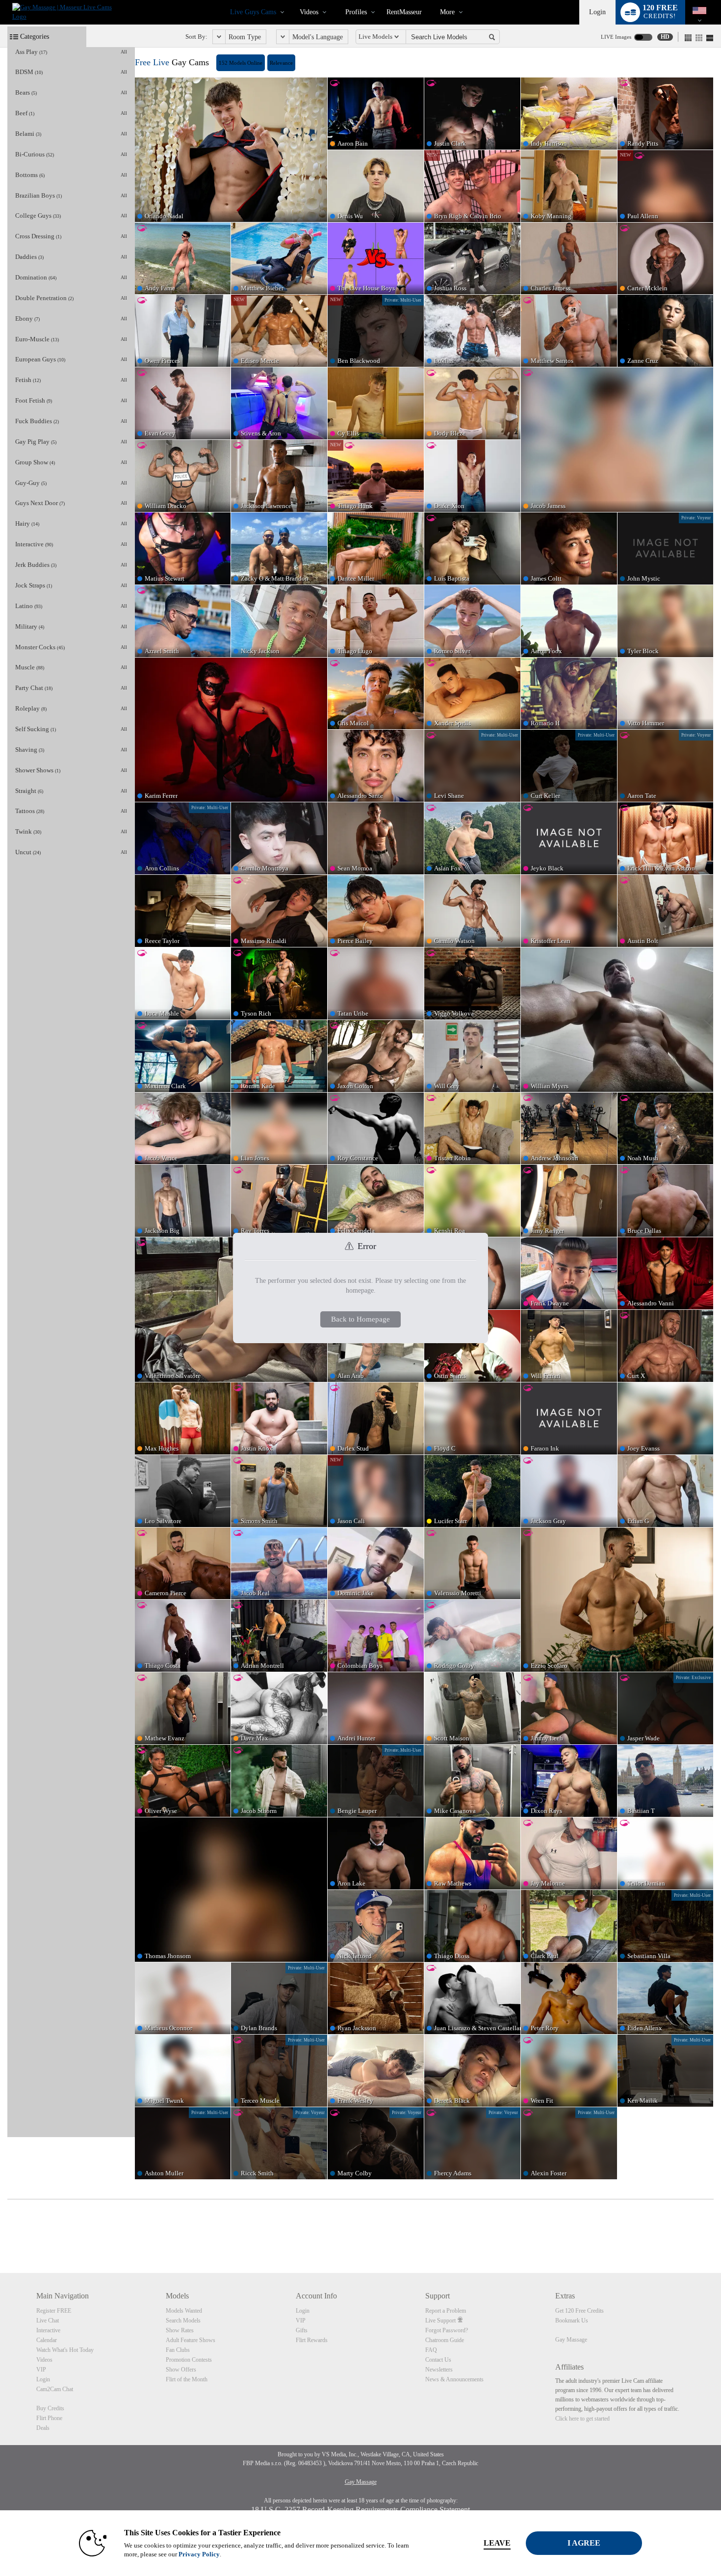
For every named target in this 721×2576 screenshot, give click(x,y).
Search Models (183, 2321)
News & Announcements (454, 2379)
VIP (41, 2370)
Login (597, 12)
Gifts (302, 2330)
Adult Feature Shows (191, 2340)
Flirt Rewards (312, 2340)
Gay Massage (571, 2340)
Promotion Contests (189, 2360)
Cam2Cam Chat (55, 2389)
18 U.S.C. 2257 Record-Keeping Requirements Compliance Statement (360, 2510)
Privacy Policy (199, 2554)
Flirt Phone (49, 2418)
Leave (497, 2543)
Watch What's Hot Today (65, 2350)
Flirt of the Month (187, 2379)
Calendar (47, 2340)
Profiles (356, 12)
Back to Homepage (360, 1319)
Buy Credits (50, 2408)
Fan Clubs (178, 2350)
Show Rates (180, 2330)
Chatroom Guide (445, 2340)
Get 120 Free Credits (579, 2311)
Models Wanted (184, 2311)
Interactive (48, 2330)
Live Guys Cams (253, 12)
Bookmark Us (572, 2321)
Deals (43, 2428)
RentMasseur (404, 12)
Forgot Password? (447, 2330)
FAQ (431, 2350)
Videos (309, 12)
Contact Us (438, 2360)
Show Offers (181, 2370)
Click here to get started (582, 2419)
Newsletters (439, 2370)
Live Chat (48, 2321)
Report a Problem (446, 2311)
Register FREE (54, 2311)
